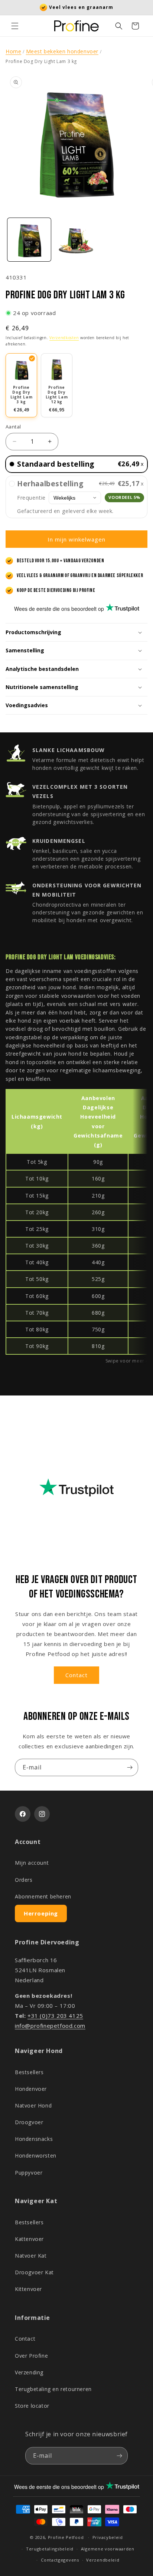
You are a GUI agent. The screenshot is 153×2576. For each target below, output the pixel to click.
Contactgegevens (60, 2560)
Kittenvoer (28, 2289)
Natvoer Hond (33, 2105)
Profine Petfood (66, 2537)
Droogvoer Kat (34, 2272)
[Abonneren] (130, 1767)
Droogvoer (29, 2122)
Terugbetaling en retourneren (53, 2389)
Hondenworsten (36, 2156)
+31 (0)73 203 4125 (55, 2016)
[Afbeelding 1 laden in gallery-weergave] (29, 240)
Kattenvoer (29, 2239)
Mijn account (32, 1863)
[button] (15, 26)
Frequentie (31, 498)
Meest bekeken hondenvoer (62, 51)
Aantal (13, 427)
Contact (76, 1675)
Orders (24, 1880)
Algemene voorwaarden (108, 2549)
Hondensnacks (34, 2139)
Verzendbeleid (103, 2560)
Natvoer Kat (31, 2256)
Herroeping (41, 1913)
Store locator (32, 2406)
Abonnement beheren (43, 1896)
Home (13, 51)
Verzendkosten (64, 338)
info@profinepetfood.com (50, 2026)
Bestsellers (29, 2072)
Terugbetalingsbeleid (50, 2549)
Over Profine (31, 2356)
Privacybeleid (108, 2537)
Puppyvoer (29, 2173)
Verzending (29, 2372)
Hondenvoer (31, 2089)
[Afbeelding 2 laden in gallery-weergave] (76, 240)
